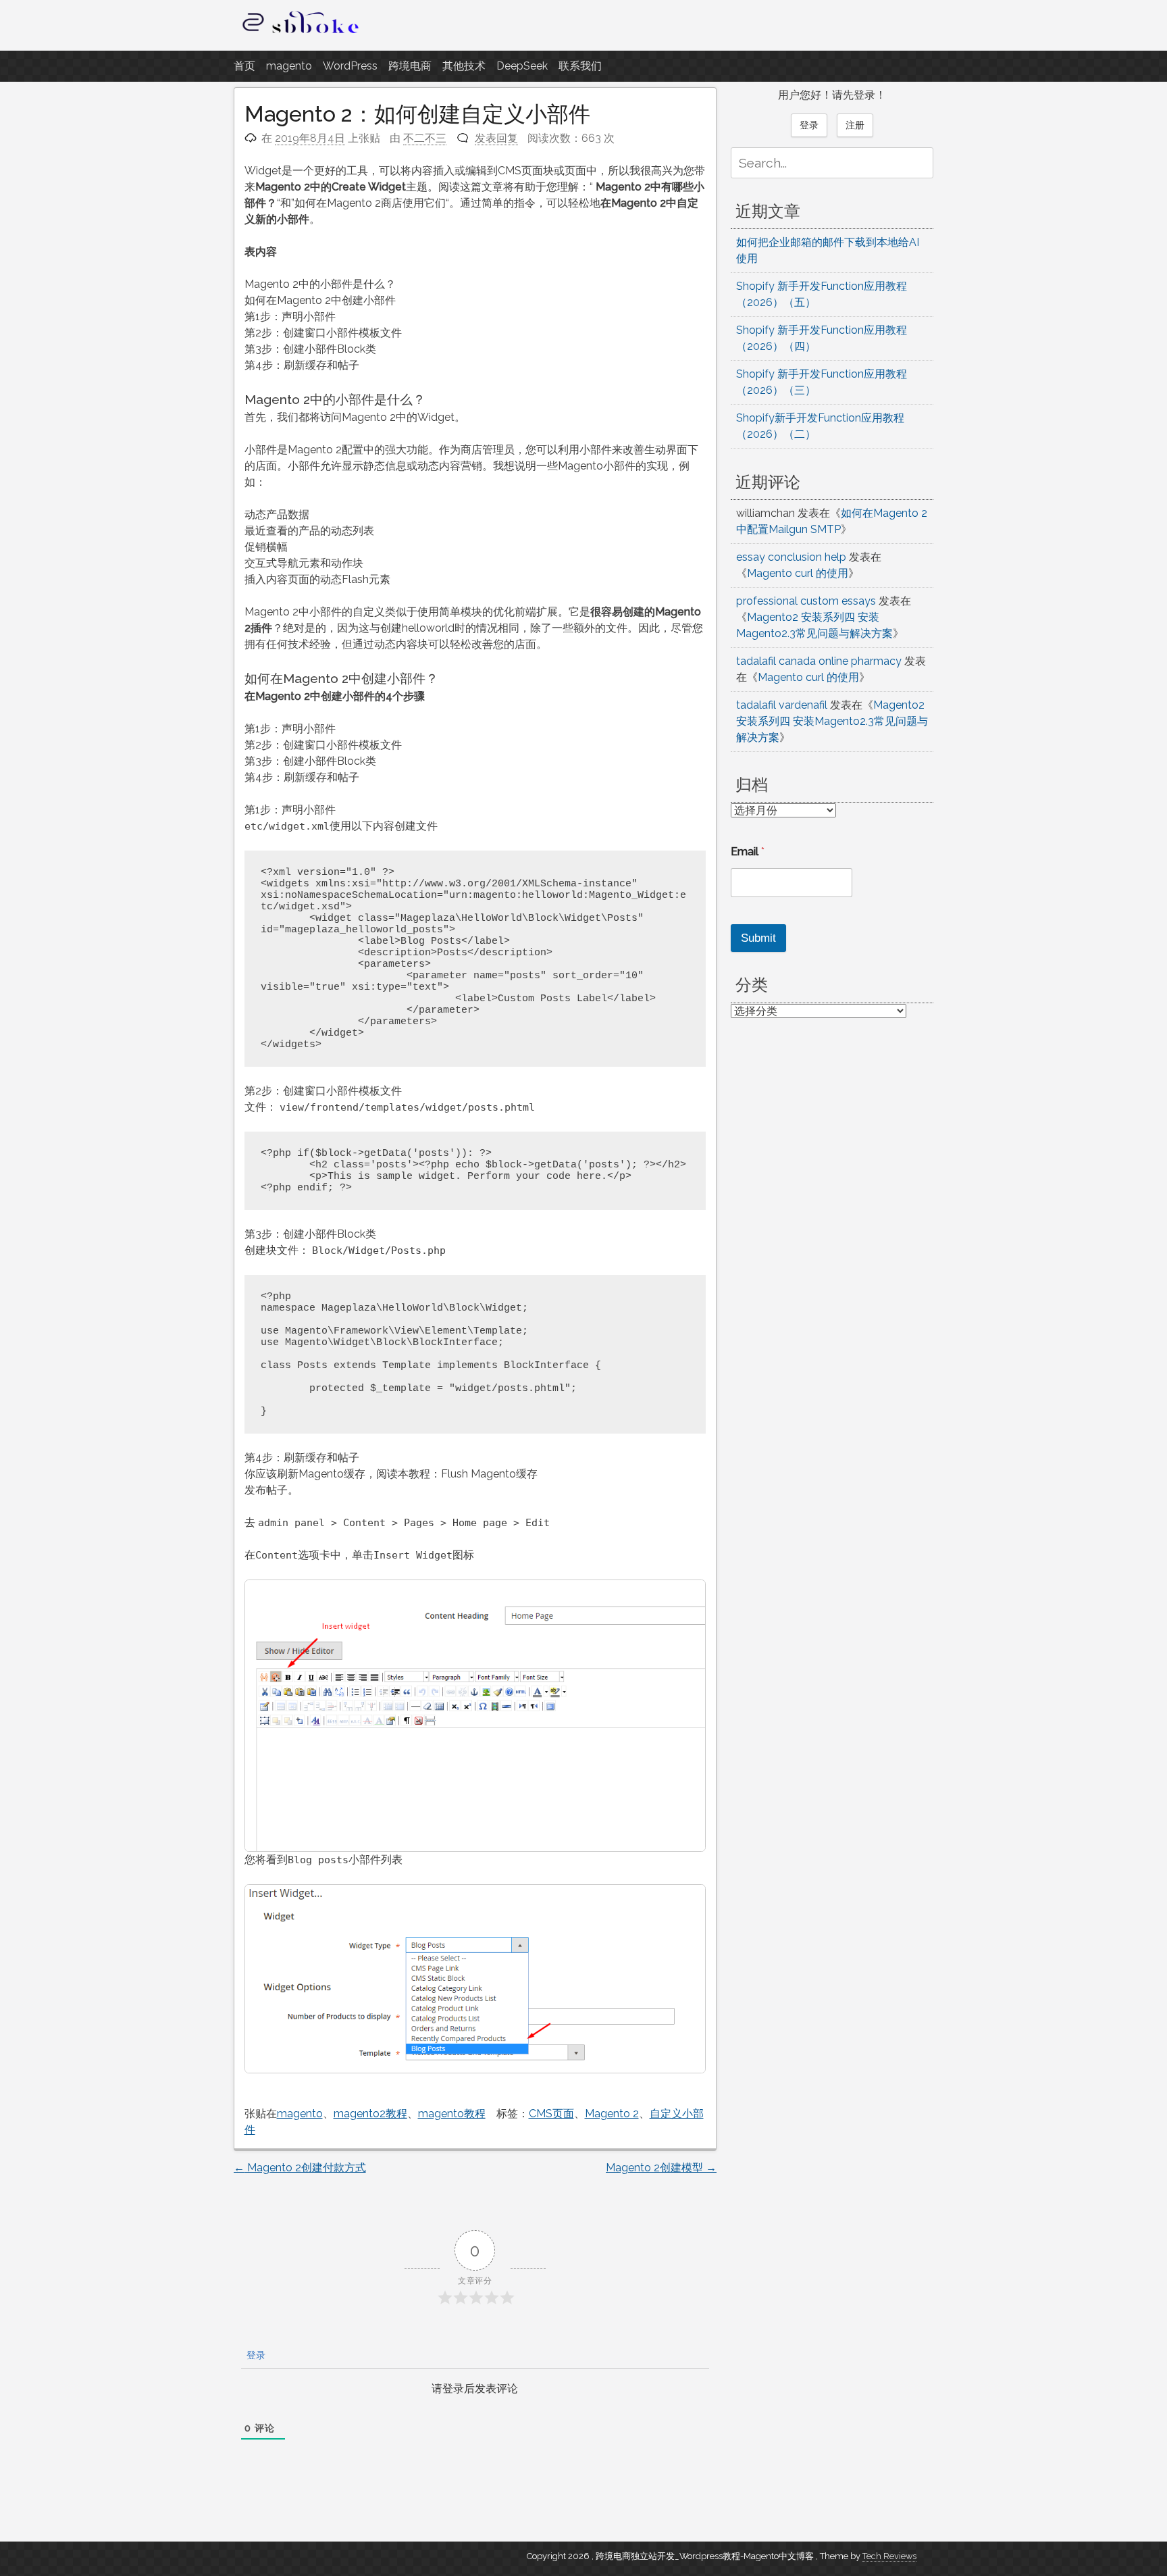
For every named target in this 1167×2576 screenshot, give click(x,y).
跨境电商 (410, 66)
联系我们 (580, 66)
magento (289, 66)
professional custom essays (806, 601)
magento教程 (452, 2114)
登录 (255, 2355)
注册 (855, 125)
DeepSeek (522, 66)
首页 (244, 66)
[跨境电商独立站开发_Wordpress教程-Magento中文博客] (301, 33)
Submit (758, 938)
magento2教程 (370, 2114)
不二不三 (425, 138)
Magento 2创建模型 (661, 2168)
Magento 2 (612, 2114)
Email (748, 852)
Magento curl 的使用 (798, 573)
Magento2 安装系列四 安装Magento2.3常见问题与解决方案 (832, 721)
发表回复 (496, 138)
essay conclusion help (791, 557)
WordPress (350, 66)
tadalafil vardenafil (782, 705)
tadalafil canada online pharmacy (819, 661)
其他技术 (464, 66)
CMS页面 (551, 2114)
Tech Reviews (889, 2556)
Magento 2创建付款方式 (300, 2168)
